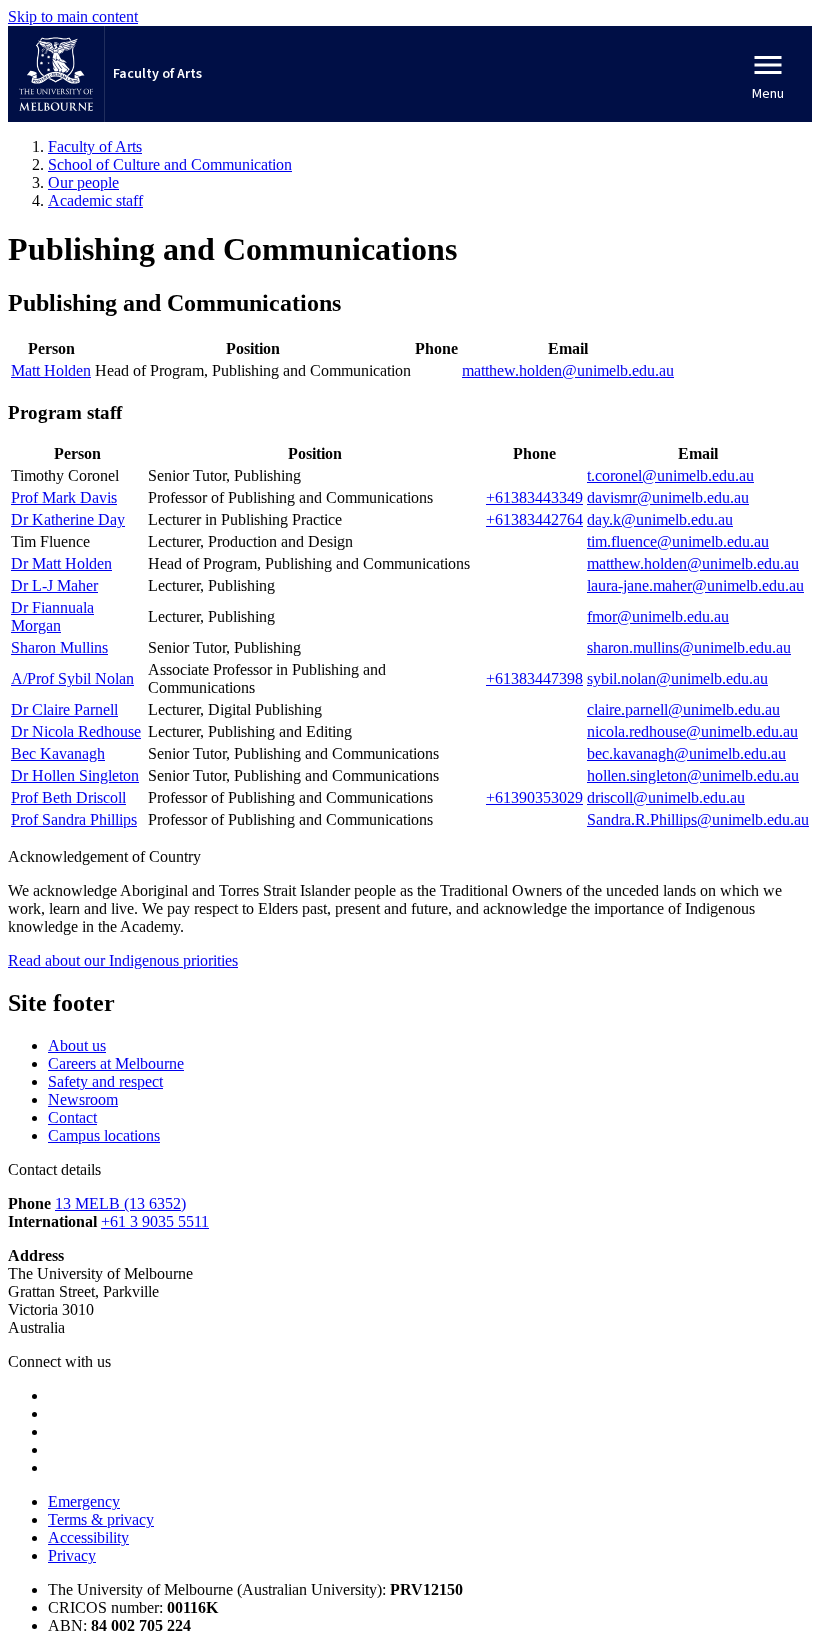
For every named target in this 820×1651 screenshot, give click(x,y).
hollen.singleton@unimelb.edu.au (693, 775)
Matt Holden (51, 370)
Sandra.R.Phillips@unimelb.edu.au (698, 819)
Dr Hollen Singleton (75, 775)
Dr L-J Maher (54, 585)
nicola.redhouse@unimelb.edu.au (692, 731)
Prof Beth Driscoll (68, 797)
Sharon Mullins (59, 647)
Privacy (72, 1555)
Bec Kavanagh (58, 753)
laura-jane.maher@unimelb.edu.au (695, 585)
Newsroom (83, 1099)
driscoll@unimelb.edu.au (666, 797)
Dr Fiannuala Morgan (52, 616)
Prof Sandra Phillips (74, 819)
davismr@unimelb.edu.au (668, 497)
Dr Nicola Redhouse (76, 731)
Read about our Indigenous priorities (123, 960)
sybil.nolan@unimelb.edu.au (677, 678)
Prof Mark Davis (64, 497)
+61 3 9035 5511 (155, 1221)
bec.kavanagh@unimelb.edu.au (686, 753)
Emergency (84, 1501)
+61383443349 (534, 497)
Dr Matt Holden (61, 563)
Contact (72, 1117)
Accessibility (88, 1537)
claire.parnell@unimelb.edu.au (683, 709)
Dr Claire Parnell (64, 709)
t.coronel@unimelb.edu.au (670, 475)
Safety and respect (105, 1081)
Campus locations (104, 1135)
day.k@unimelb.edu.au (660, 519)
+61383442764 (534, 519)
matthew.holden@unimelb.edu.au (568, 370)
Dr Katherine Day (68, 519)
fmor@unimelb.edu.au (658, 616)
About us (77, 1045)
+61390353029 (534, 797)
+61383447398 (534, 678)
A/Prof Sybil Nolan (72, 678)
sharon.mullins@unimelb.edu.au (689, 647)
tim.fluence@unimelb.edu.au (678, 541)
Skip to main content (73, 16)
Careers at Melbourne (116, 1063)
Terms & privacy (101, 1519)
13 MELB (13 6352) (120, 1203)
